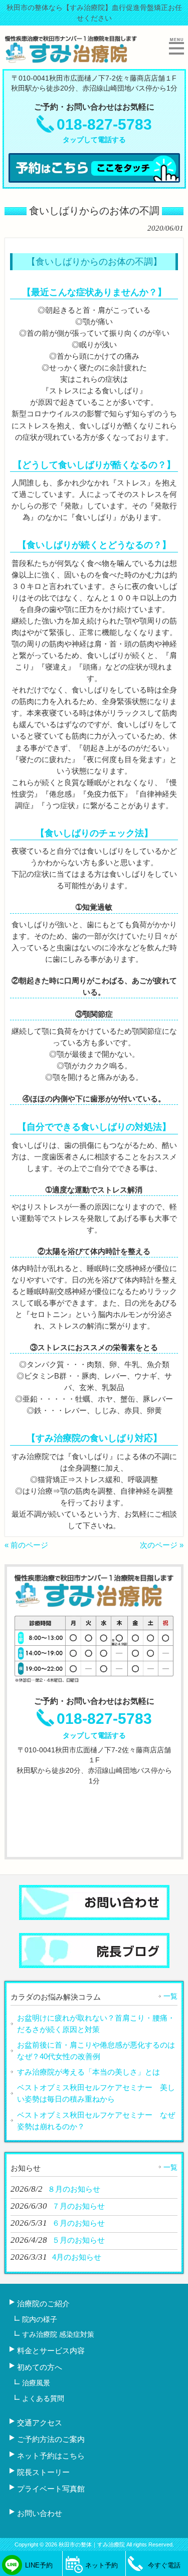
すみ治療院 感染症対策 (58, 2334)
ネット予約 (102, 2565)
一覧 (170, 1996)
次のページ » (162, 1545)
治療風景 (36, 2383)
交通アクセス (40, 2423)
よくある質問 (43, 2398)
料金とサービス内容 (51, 2351)
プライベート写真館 (51, 2489)
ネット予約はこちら (51, 2456)
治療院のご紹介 (43, 2304)
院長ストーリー (43, 2472)
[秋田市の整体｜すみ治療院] (71, 59)
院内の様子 (40, 2319)
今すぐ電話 (164, 2565)
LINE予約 (39, 2565)
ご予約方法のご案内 (51, 2439)
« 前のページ (26, 1545)
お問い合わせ (40, 2513)
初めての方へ (40, 2367)
